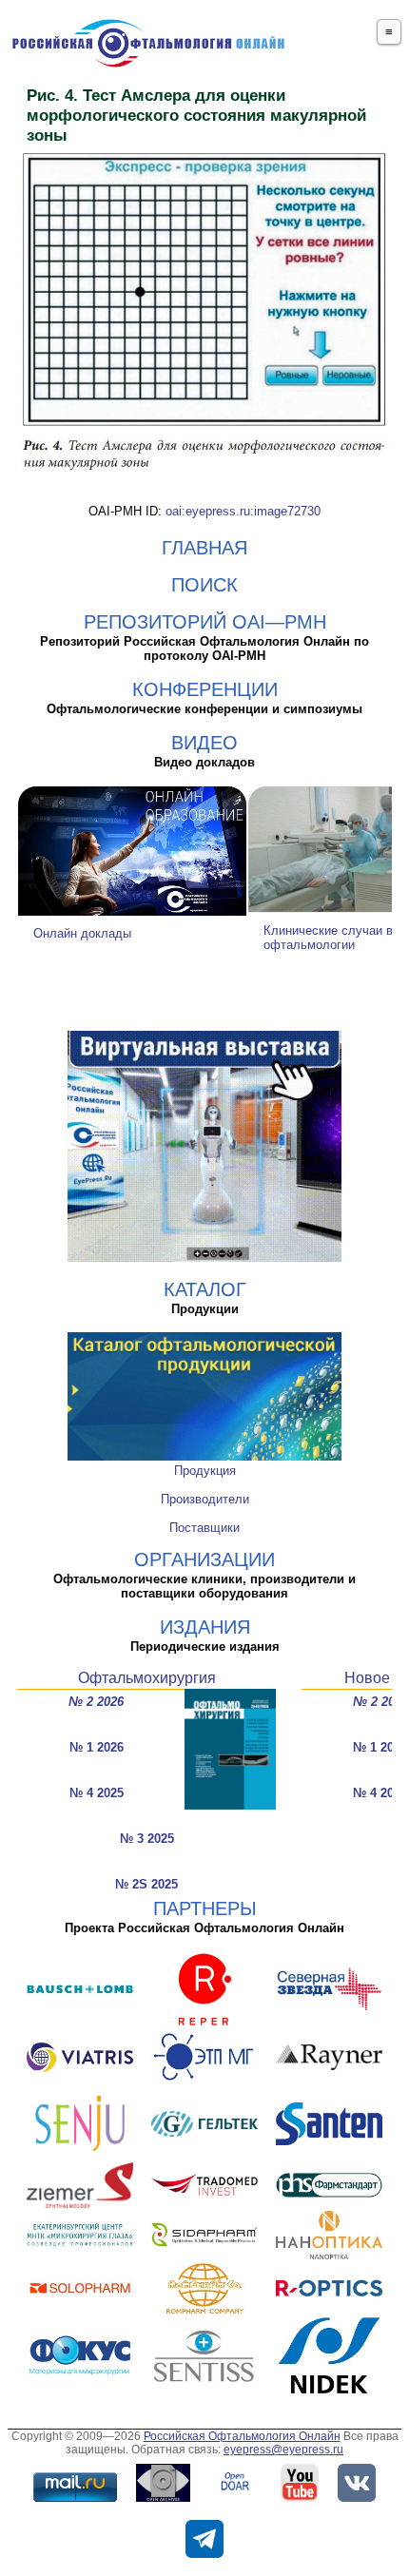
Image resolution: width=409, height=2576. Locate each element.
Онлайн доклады (82, 933)
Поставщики (204, 1528)
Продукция (205, 1471)
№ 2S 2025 (146, 1884)
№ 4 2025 (97, 1793)
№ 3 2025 (147, 1839)
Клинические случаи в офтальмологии (328, 938)
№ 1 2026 (97, 1747)
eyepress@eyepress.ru (283, 2450)
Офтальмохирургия (147, 1678)
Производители (205, 1499)
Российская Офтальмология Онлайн (242, 2436)
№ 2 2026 (96, 1702)
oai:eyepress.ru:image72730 (243, 511)
